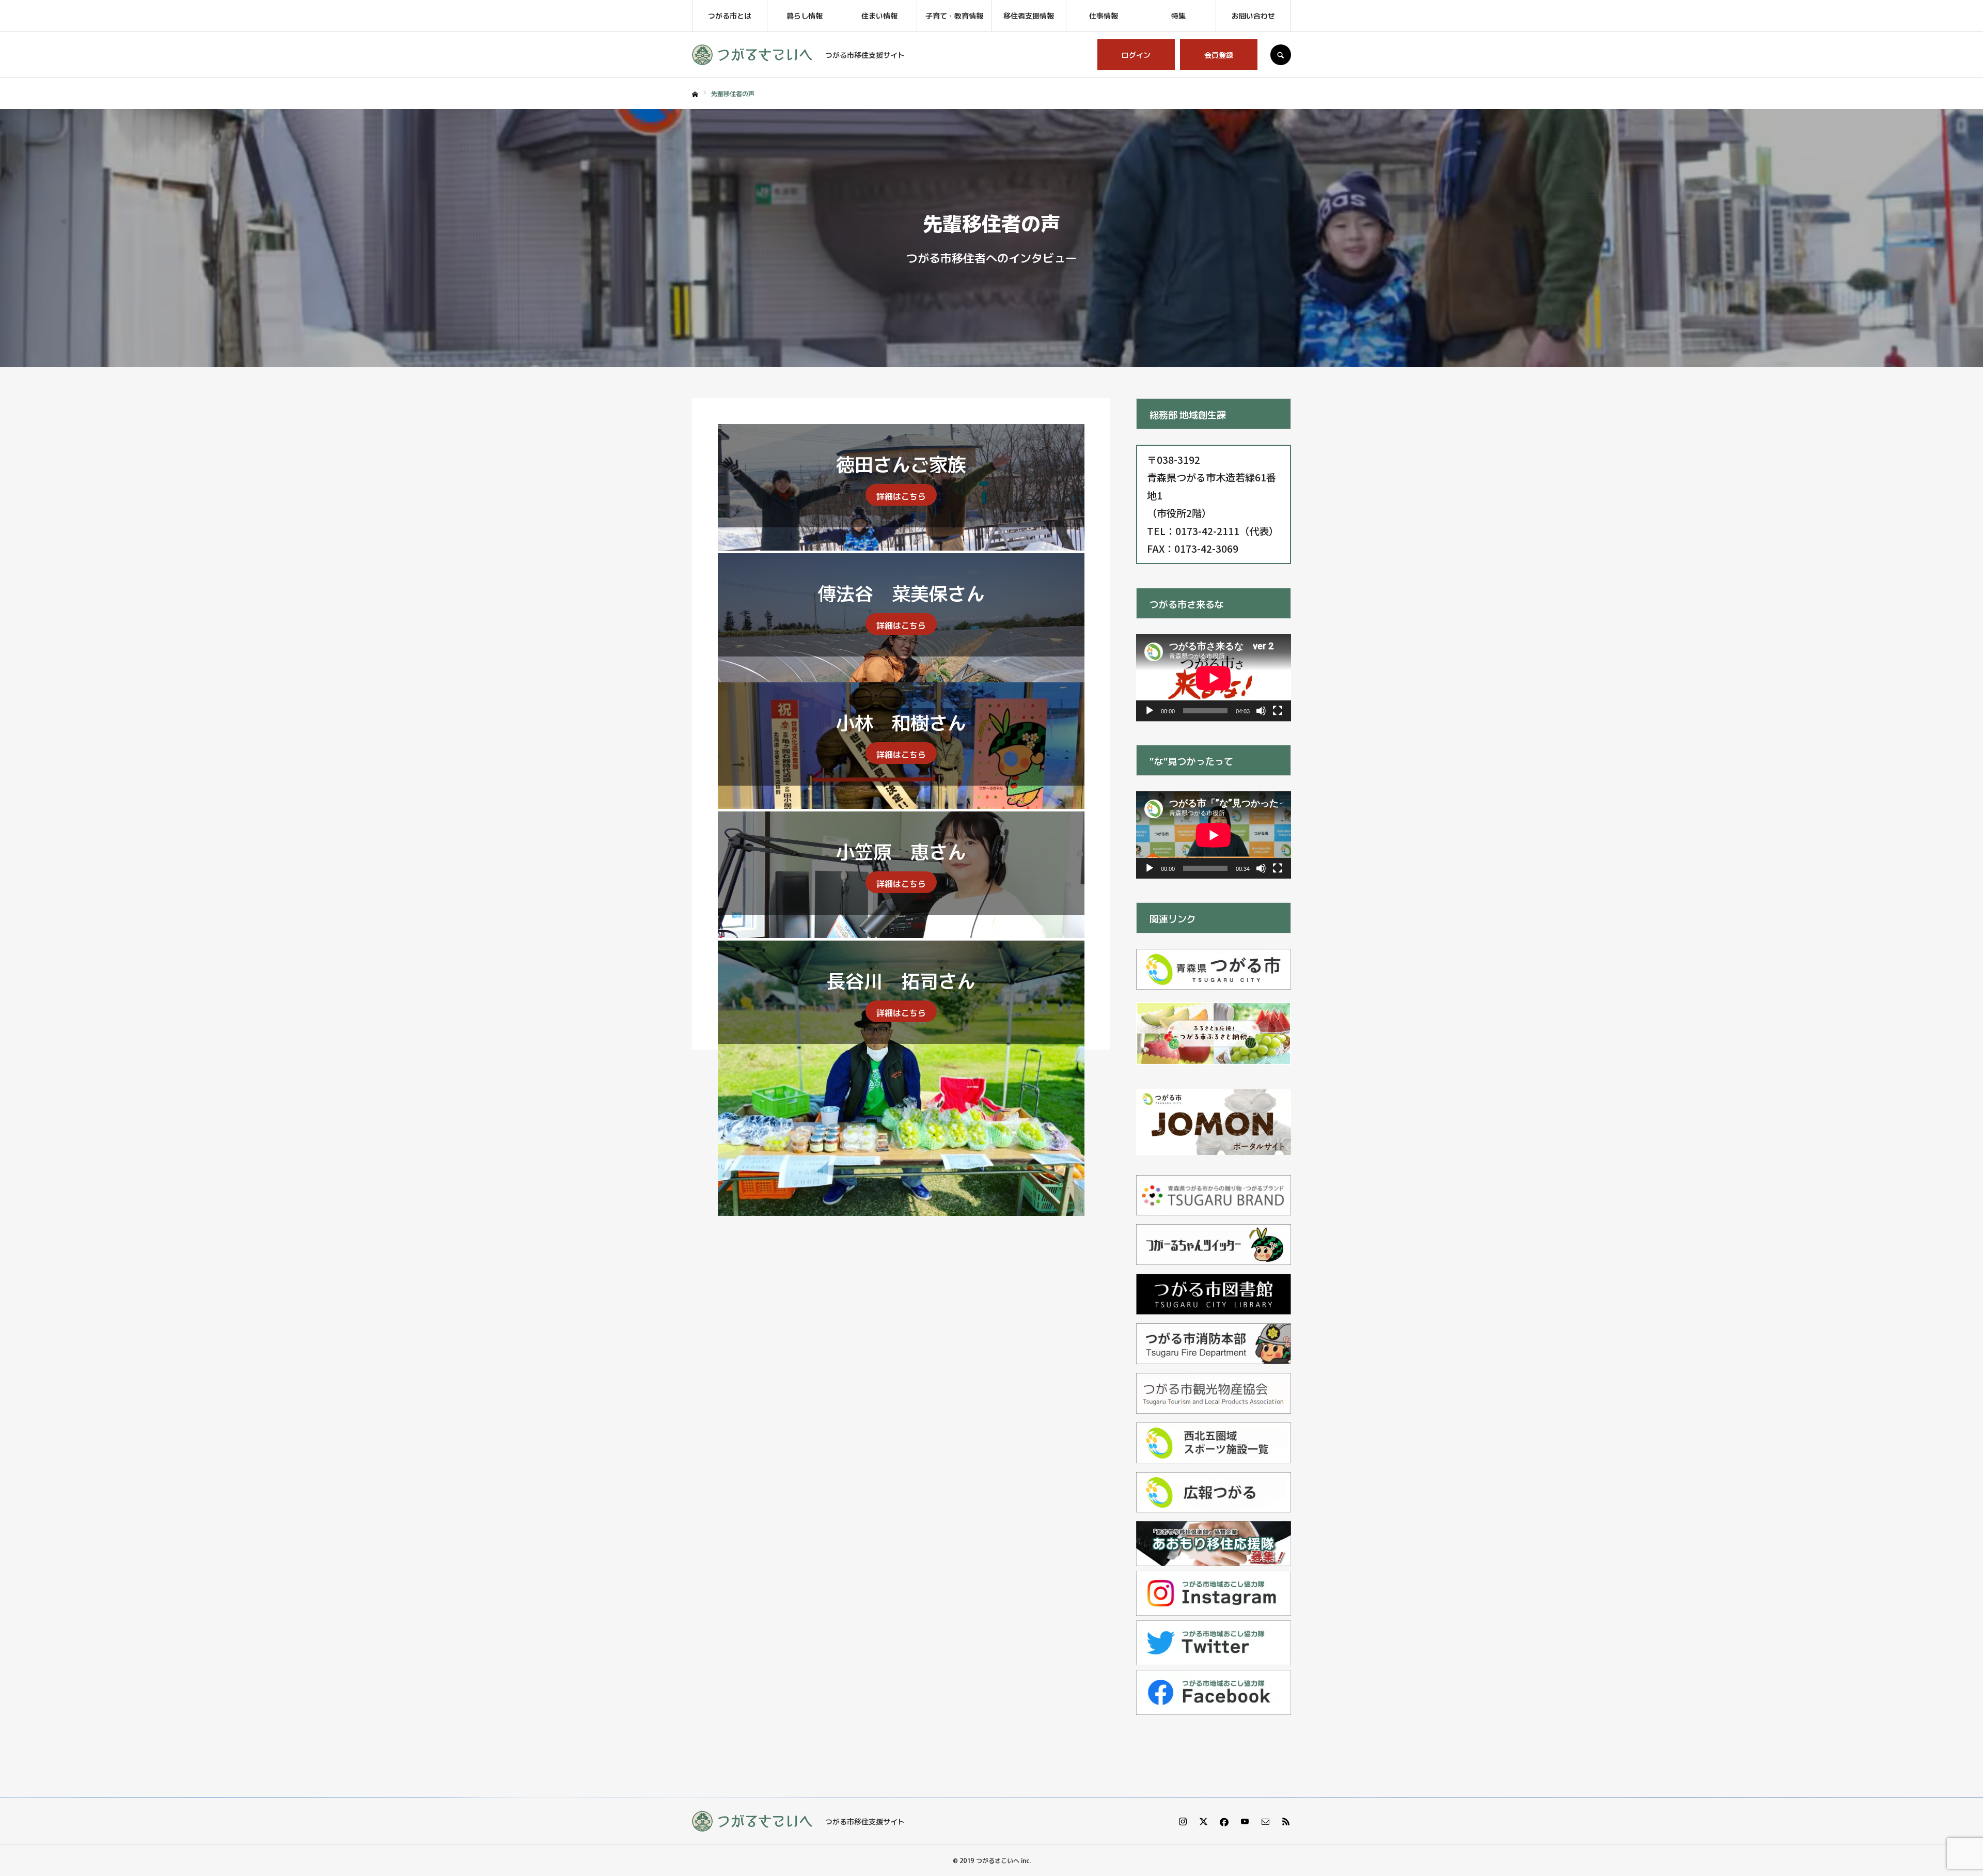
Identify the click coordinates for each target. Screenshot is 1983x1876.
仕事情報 (1104, 15)
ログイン (1136, 55)
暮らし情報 (805, 15)
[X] (1203, 1821)
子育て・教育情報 (954, 15)
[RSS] (1286, 1821)
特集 (1178, 15)
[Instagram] (1183, 1821)
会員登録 (1219, 55)
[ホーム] (695, 95)
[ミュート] (1261, 711)
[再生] (1150, 711)
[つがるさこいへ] (752, 55)
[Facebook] (1224, 1821)
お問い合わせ (1253, 15)
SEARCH (1281, 55)
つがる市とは (730, 15)
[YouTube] (1245, 1821)
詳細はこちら (901, 496)
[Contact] (1265, 1821)
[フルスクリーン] (1278, 711)
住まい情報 (879, 15)
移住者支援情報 (1029, 15)
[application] (1214, 678)
